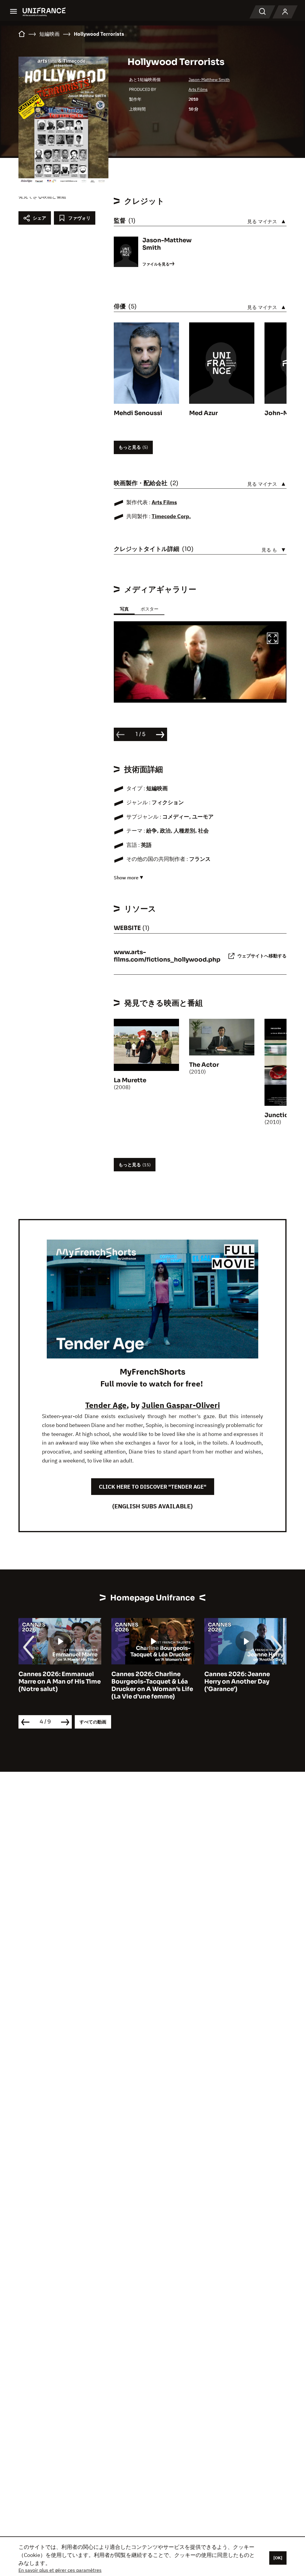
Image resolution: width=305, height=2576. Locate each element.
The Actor (204, 1065)
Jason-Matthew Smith (209, 80)
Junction (278, 1115)
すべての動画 (93, 1722)
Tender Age (106, 1405)
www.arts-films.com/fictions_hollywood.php (167, 956)
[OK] (278, 2558)
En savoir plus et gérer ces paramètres (60, 2570)
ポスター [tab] (150, 609)
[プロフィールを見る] (285, 12)
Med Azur (203, 413)
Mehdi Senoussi (138, 413)
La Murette (130, 1080)
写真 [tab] (124, 609)
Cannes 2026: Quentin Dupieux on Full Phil (238, 1678)
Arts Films (198, 89)
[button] (273, 639)
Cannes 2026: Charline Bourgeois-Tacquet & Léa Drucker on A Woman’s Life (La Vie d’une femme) (59, 1685)
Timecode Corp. (171, 516)
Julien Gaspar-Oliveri (181, 1405)
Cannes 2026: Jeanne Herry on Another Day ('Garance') (144, 1682)
